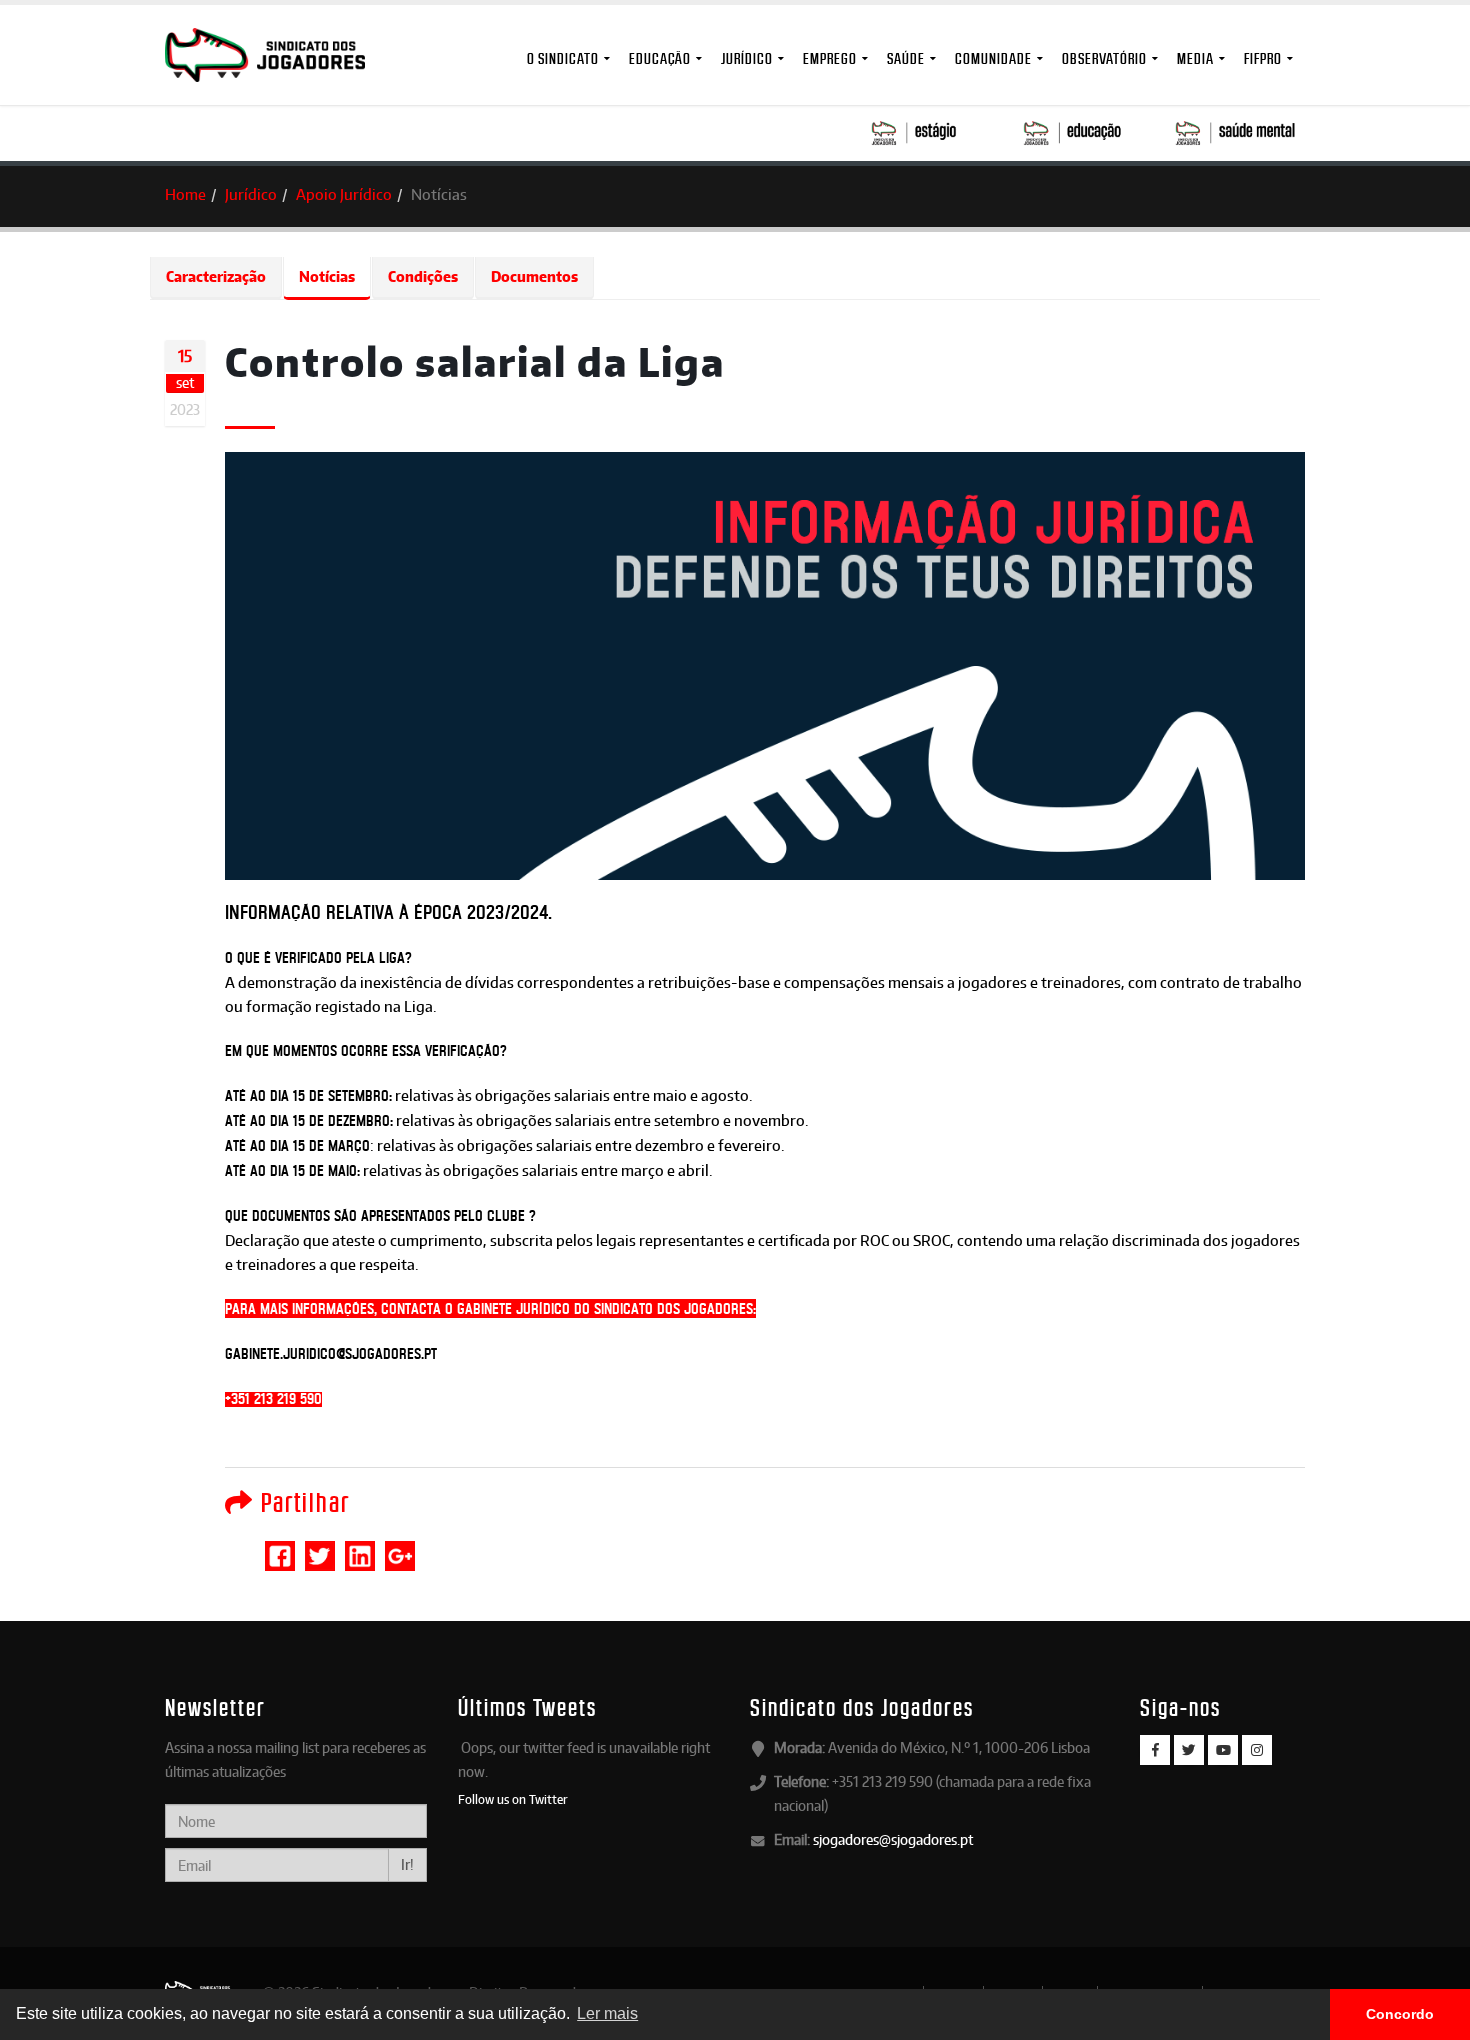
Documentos (534, 276)
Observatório (1104, 58)
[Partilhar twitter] (320, 1547)
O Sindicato (563, 58)
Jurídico (747, 58)
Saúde (906, 58)
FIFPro (1263, 58)
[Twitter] (1189, 1750)
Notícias (327, 276)
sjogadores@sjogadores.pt (893, 1839)
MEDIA (1195, 58)
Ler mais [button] (607, 2013)
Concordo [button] (1400, 2014)
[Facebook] (1155, 1750)
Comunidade (993, 58)
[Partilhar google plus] (400, 1547)
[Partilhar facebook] (280, 1547)
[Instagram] (1257, 1750)
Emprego (830, 58)
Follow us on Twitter (513, 1799)
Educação (660, 58)
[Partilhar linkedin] (360, 1547)
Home (185, 194)
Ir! (407, 1864)
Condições (423, 276)
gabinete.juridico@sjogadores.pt (331, 1354)
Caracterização (216, 276)
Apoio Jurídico (344, 194)
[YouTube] (1223, 1750)
